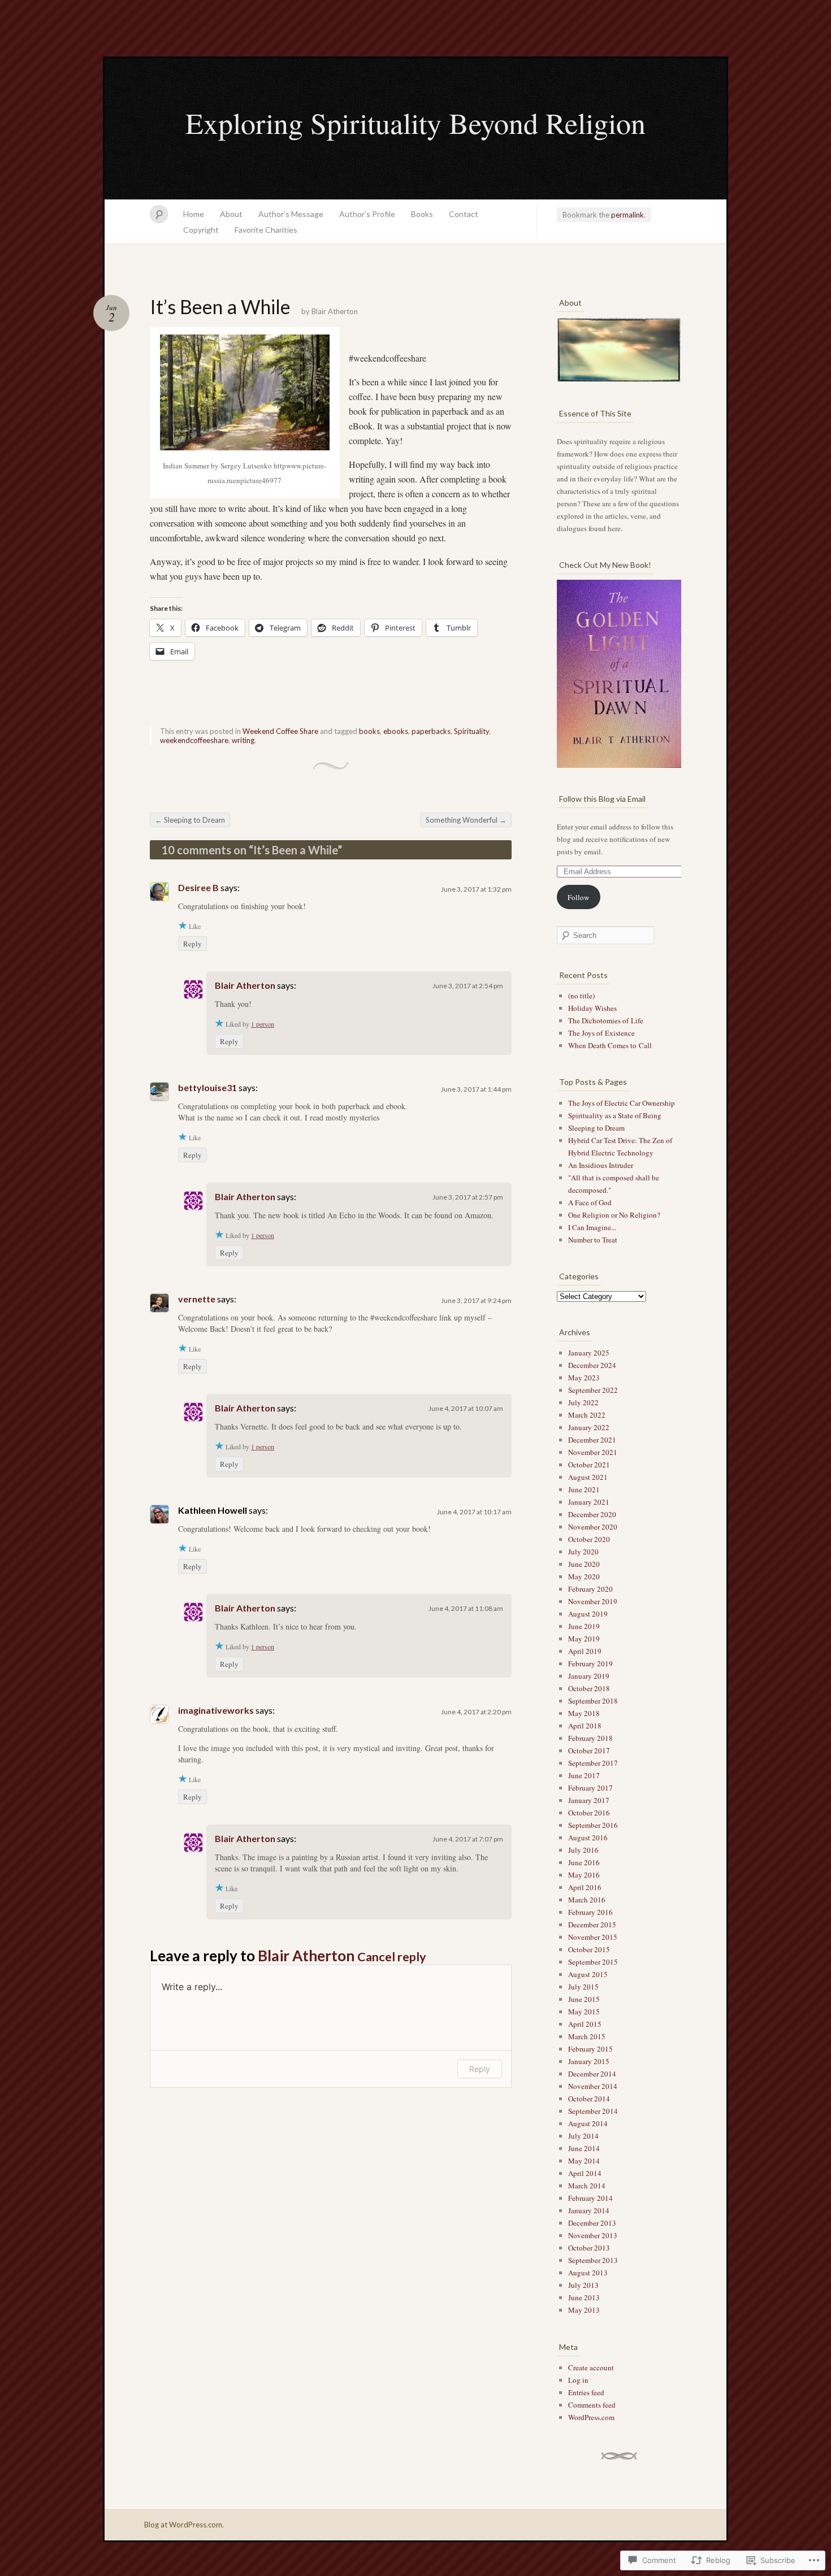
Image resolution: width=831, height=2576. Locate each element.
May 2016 (584, 1875)
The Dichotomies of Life (606, 1020)
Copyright (201, 230)
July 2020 (583, 1552)
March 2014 (587, 2186)
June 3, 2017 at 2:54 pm (468, 986)
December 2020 (592, 1514)
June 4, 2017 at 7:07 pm (468, 1839)
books (369, 731)
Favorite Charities (266, 230)
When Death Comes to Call (610, 1045)
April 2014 (585, 2173)
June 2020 (584, 1564)
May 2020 (584, 1576)
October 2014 (589, 2099)
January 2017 (589, 1800)
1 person (263, 1024)
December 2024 (592, 1365)
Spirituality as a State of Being (615, 1115)
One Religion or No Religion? (614, 1215)
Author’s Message (291, 214)
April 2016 (585, 1887)
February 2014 (590, 2198)
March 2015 (587, 2036)
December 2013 (592, 2223)
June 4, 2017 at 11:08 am (466, 1608)
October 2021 (589, 1465)
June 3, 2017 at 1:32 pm (476, 889)
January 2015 (589, 2061)
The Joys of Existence (601, 1033)
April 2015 (585, 2024)
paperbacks (431, 731)
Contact (464, 214)
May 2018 (584, 1713)
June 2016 (584, 1862)
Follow (578, 897)
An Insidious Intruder (601, 1165)
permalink (627, 215)
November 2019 (593, 1601)
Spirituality (471, 731)
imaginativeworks (216, 1710)
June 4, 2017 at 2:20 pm (476, 1712)
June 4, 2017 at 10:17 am (474, 1512)
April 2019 (585, 1651)
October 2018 (589, 1688)
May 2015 (584, 2012)
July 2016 (583, 1850)
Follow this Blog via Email (602, 799)
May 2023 (584, 1378)
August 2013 (588, 2273)
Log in (578, 2380)
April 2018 (585, 1726)
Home (194, 214)
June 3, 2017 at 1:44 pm (476, 1089)
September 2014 (593, 2111)
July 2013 (583, 2285)
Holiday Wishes (592, 1008)
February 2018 (590, 1738)
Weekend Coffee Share (280, 731)
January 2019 (589, 1676)
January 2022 (589, 1427)
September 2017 (593, 1763)
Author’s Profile (367, 214)
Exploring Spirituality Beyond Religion (415, 123)
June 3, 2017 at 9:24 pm (476, 1300)
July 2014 (583, 2136)
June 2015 (584, 1999)
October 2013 (589, 2248)
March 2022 (587, 1415)
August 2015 (588, 1974)
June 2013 (584, 2297)
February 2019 (590, 1663)
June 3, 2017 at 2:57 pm (468, 1197)
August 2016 (588, 1837)
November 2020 (593, 1527)
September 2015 (593, 1962)
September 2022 (593, 1390)
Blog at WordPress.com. (184, 2525)
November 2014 (593, 2086)
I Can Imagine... (592, 1227)
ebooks (396, 731)
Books (422, 214)
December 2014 (592, 2074)
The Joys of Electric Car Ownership (622, 1103)
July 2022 (583, 1402)
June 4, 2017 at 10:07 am (466, 1408)
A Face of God (590, 1202)
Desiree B (198, 887)
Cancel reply (392, 1957)
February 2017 (590, 1788)
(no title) (581, 996)
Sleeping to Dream (190, 820)
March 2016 (587, 1900)
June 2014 (584, 2148)
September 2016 (593, 1825)
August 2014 (588, 2123)
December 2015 (592, 1925)
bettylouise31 (207, 1087)
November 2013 (593, 2235)
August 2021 (588, 1477)
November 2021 (593, 1452)
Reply (192, 944)
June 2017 (584, 1775)
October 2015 (589, 1949)
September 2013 (593, 2260)
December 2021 (592, 1440)
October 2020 (589, 1539)
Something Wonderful (466, 820)
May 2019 (584, 1639)
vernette (197, 1299)
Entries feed (586, 2392)
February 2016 (590, 1912)
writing (243, 740)
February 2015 (590, 2049)
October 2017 (589, 1750)
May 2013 (584, 2310)
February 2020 (590, 1589)
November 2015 (593, 1937)
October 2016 (589, 1813)
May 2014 (584, 2161)
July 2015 (583, 1987)
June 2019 (584, 1626)
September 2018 (593, 1701)
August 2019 (588, 1614)
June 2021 (584, 1489)
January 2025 (589, 1353)
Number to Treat (593, 1240)
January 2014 (589, 2210)
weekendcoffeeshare (194, 740)
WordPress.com (591, 2417)
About (231, 214)
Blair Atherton (335, 311)
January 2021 (589, 1502)
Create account (591, 2368)
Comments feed (592, 2405)
